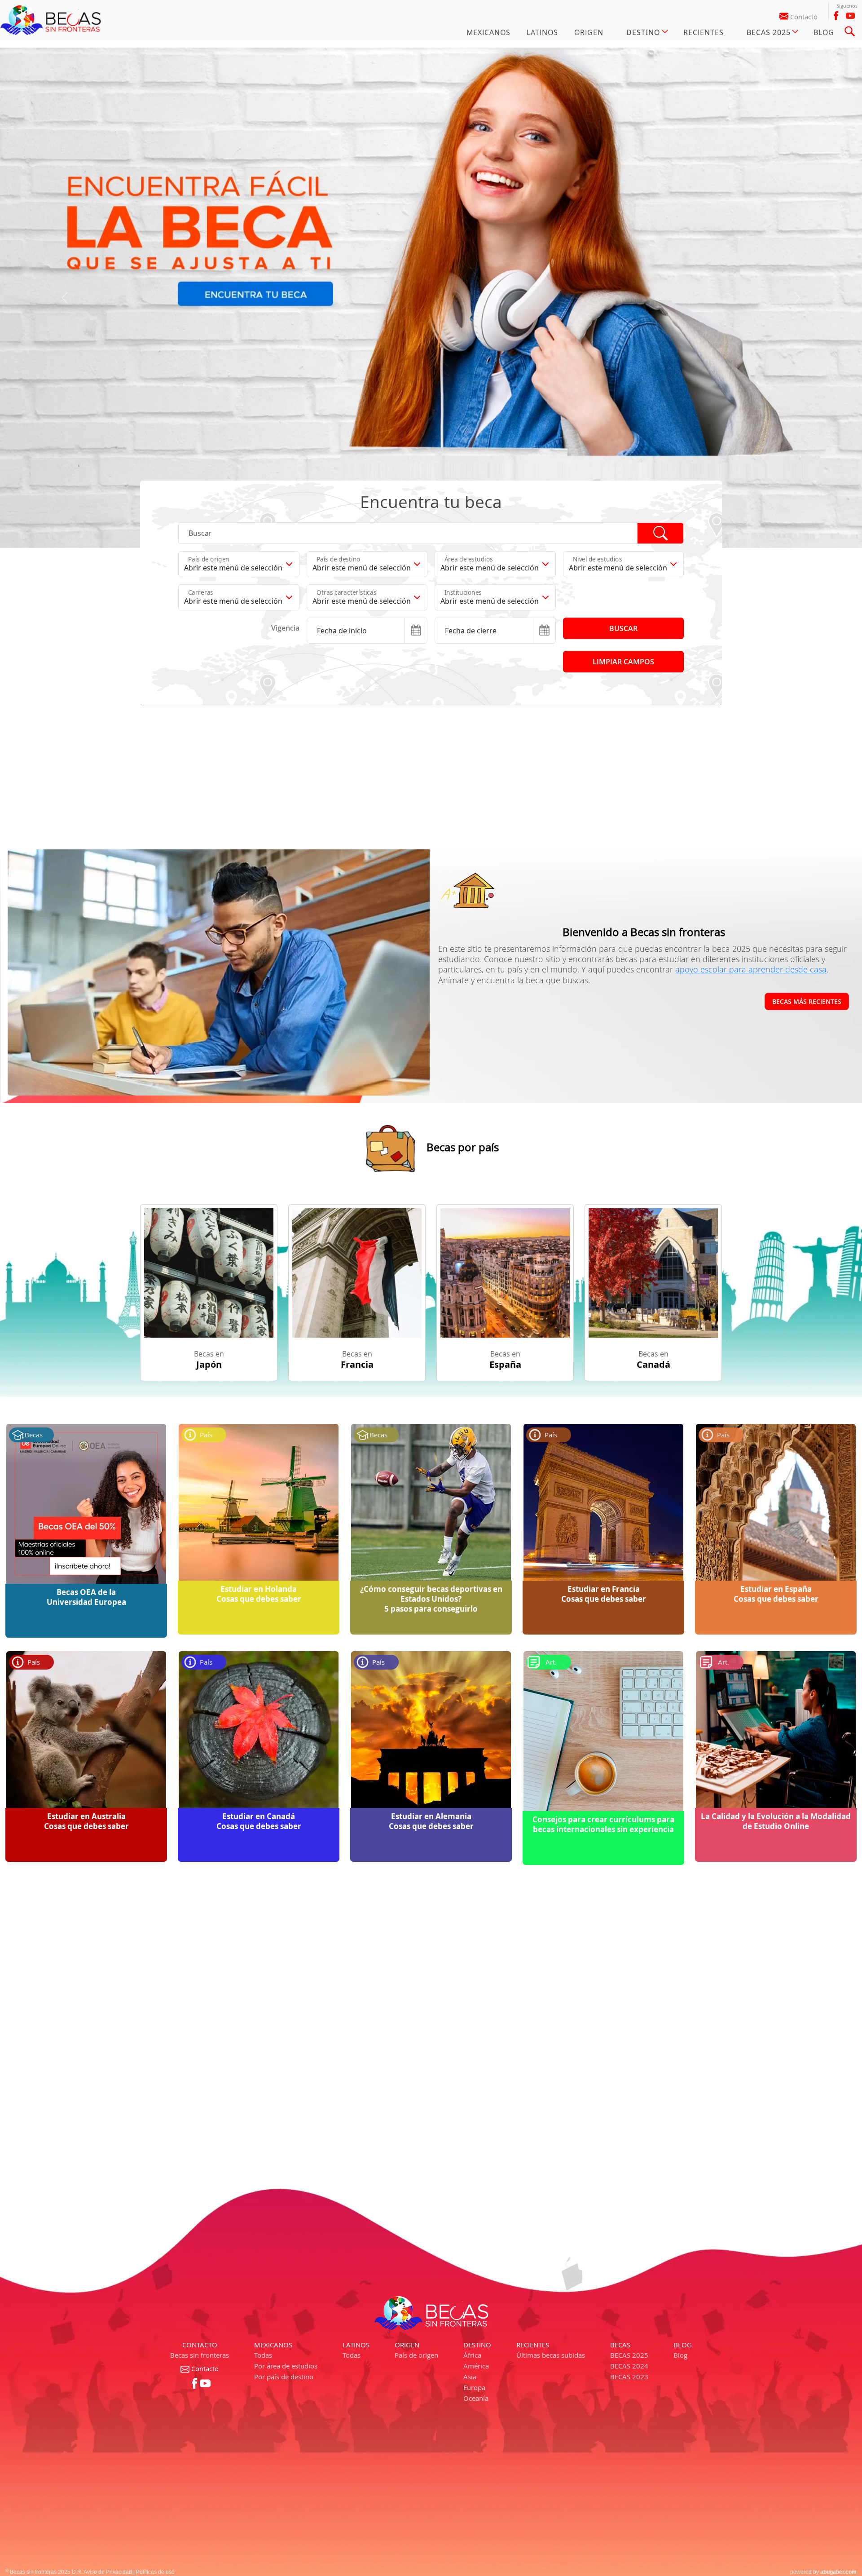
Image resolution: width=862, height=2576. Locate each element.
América (476, 2366)
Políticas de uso (155, 2572)
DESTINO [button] (643, 32)
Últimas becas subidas (551, 2355)
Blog (680, 2355)
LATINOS (542, 32)
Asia (470, 2377)
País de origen (416, 2355)
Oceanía (476, 2398)
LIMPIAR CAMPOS (623, 662)
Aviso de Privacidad (108, 2572)
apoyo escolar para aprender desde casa (751, 969)
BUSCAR (623, 628)
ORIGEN (589, 32)
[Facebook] (836, 16)
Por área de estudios (286, 2366)
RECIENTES (704, 32)
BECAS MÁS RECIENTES (807, 1001)
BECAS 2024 (629, 2366)
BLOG (824, 32)
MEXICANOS (488, 32)
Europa (474, 2387)
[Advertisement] (409, 777)
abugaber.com (838, 2572)
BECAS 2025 (629, 2355)
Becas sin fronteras (200, 2355)
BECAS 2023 (629, 2377)
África (472, 2355)
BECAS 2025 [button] (769, 32)
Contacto (804, 17)
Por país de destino (284, 2377)
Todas (263, 2355)
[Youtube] (850, 16)
